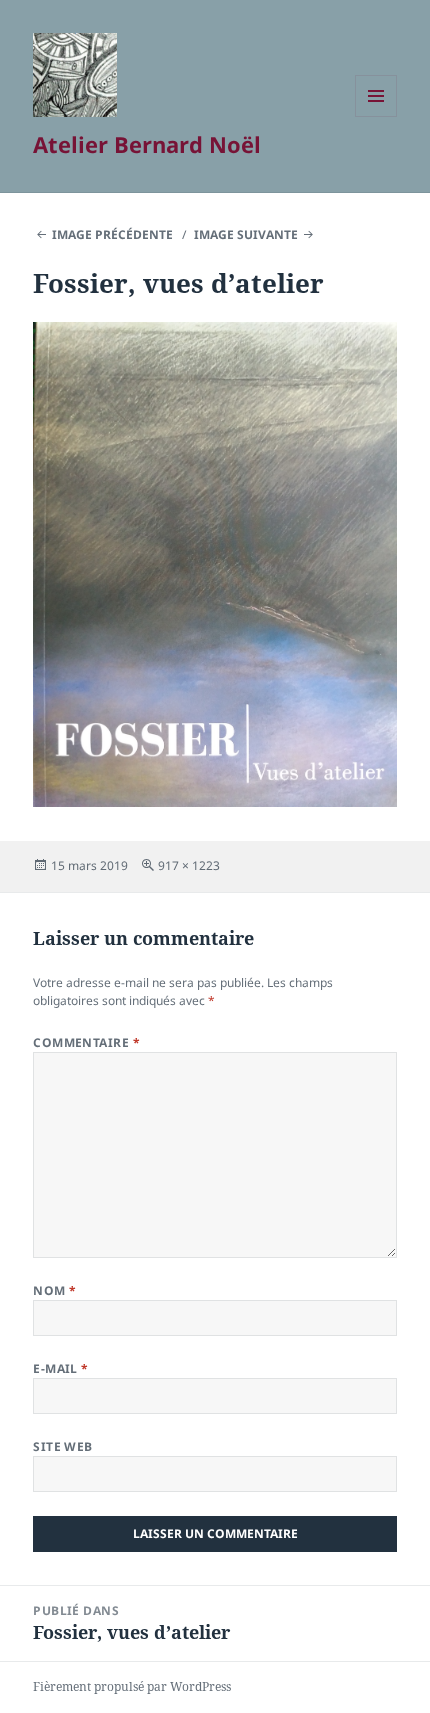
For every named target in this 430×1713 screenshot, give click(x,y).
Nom (54, 1290)
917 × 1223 (189, 865)
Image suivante (246, 234)
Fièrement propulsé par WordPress (132, 1686)
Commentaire (86, 1042)
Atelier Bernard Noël (147, 144)
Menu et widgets (376, 116)
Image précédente (112, 234)
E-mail (61, 1368)
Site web (63, 1446)
